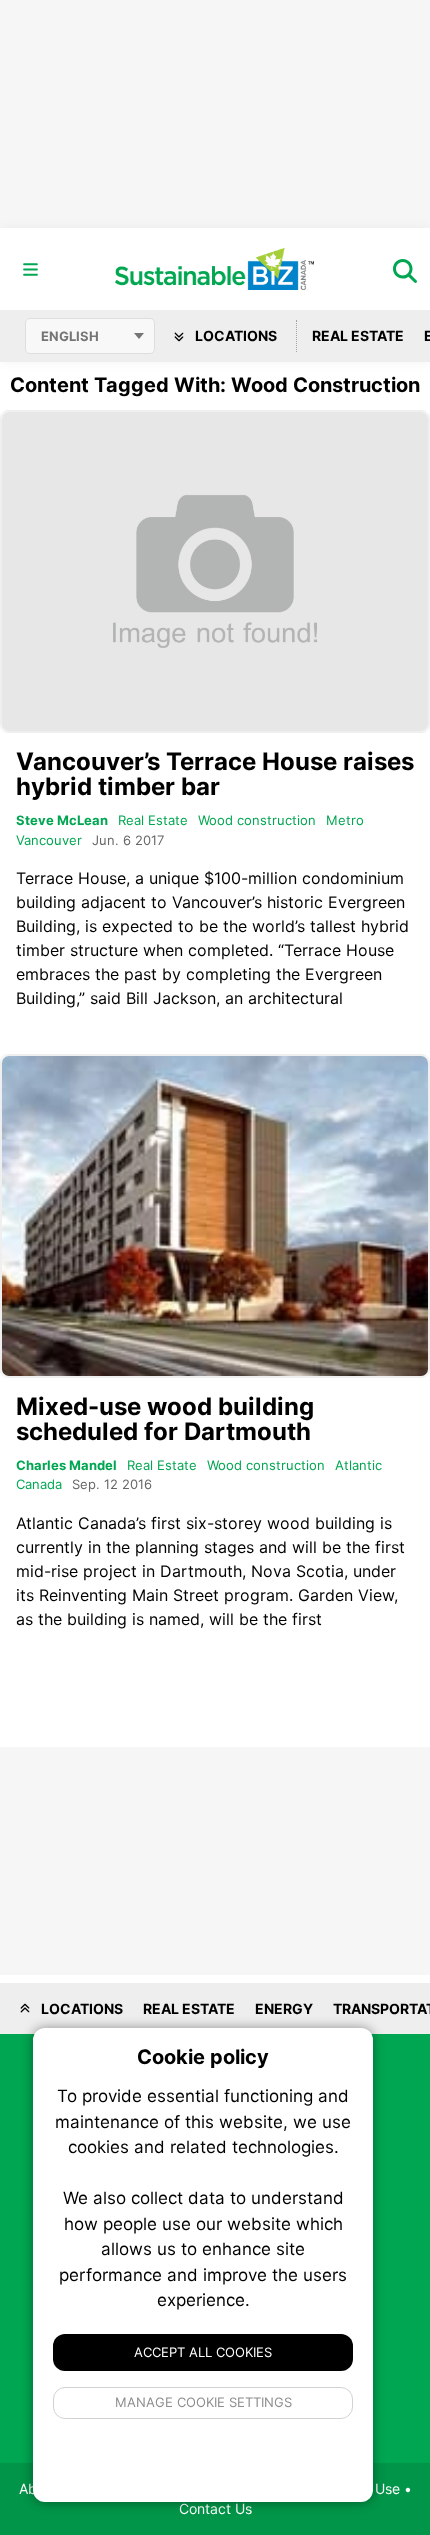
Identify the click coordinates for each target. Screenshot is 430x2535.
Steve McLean (62, 820)
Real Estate (358, 335)
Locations (234, 335)
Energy (284, 2008)
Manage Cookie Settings (203, 2402)
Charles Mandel (66, 1465)
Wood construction (257, 820)
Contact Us (215, 2508)
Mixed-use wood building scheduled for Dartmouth (165, 1419)
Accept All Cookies (203, 2352)
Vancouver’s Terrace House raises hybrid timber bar (215, 774)
